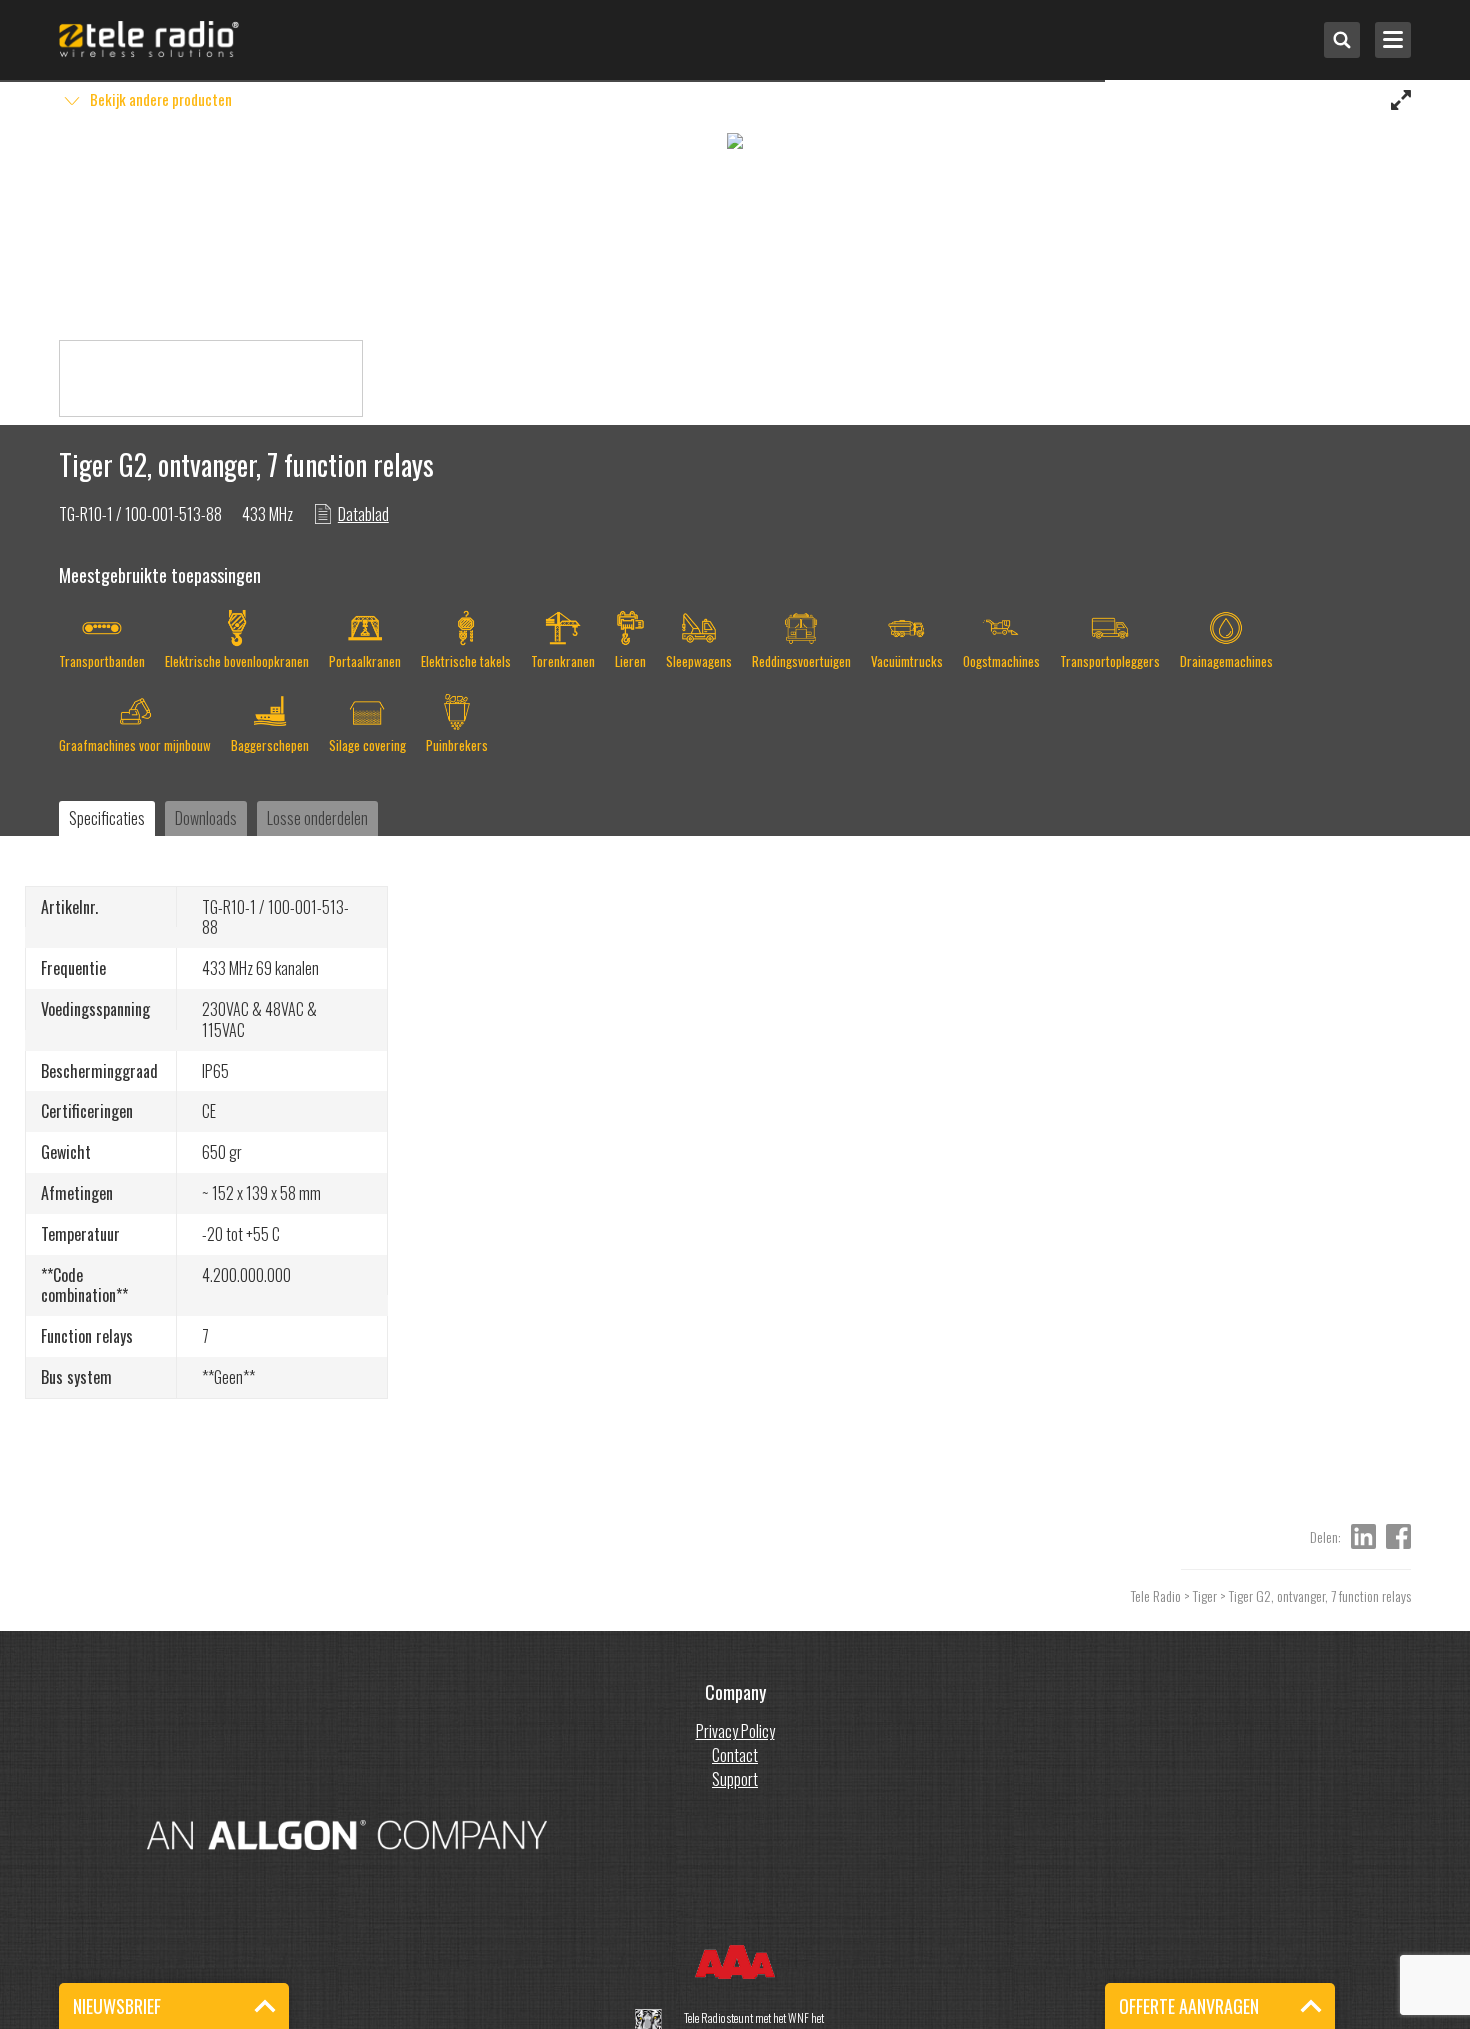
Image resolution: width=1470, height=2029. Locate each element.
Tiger (1205, 1595)
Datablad (363, 514)
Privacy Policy (735, 1731)
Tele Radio (1156, 1595)
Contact (735, 1755)
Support (735, 1779)
